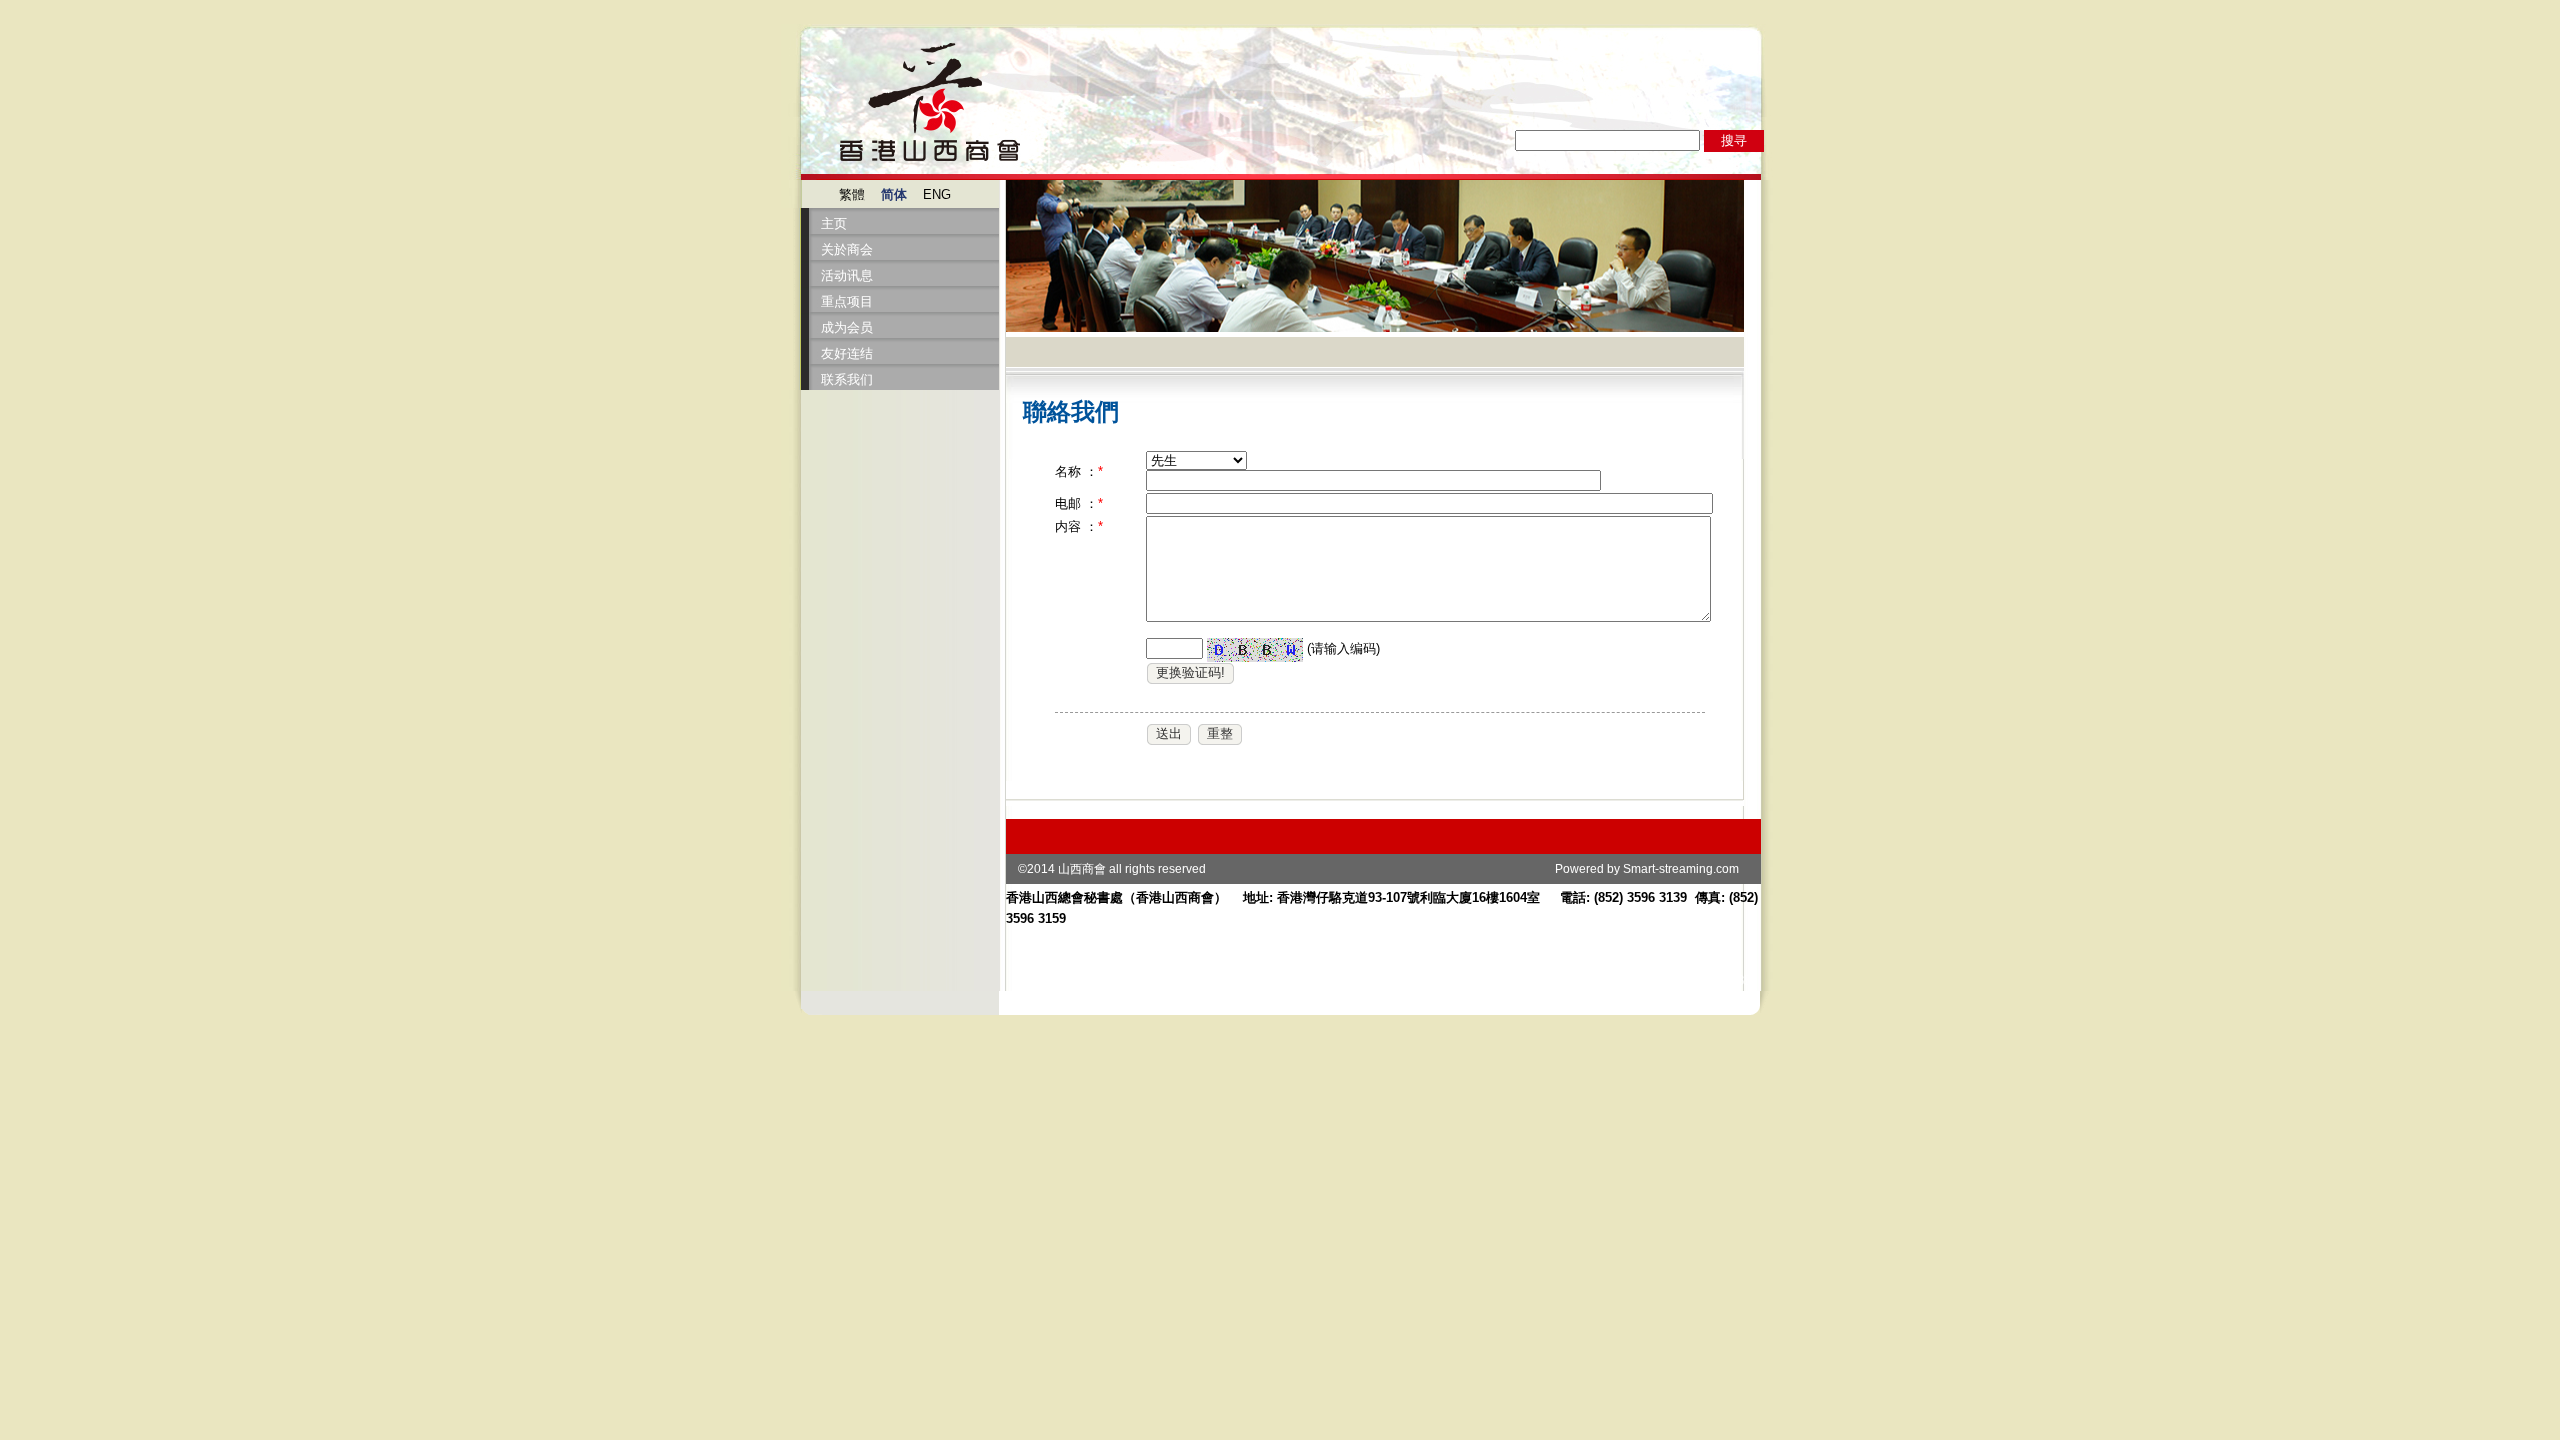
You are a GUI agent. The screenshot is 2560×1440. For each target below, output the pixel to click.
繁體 (852, 194)
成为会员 (847, 327)
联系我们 (847, 379)
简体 (894, 194)
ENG (937, 194)
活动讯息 (847, 275)
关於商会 (847, 249)
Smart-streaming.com (1681, 869)
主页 (834, 223)
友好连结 (847, 353)
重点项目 (847, 301)
